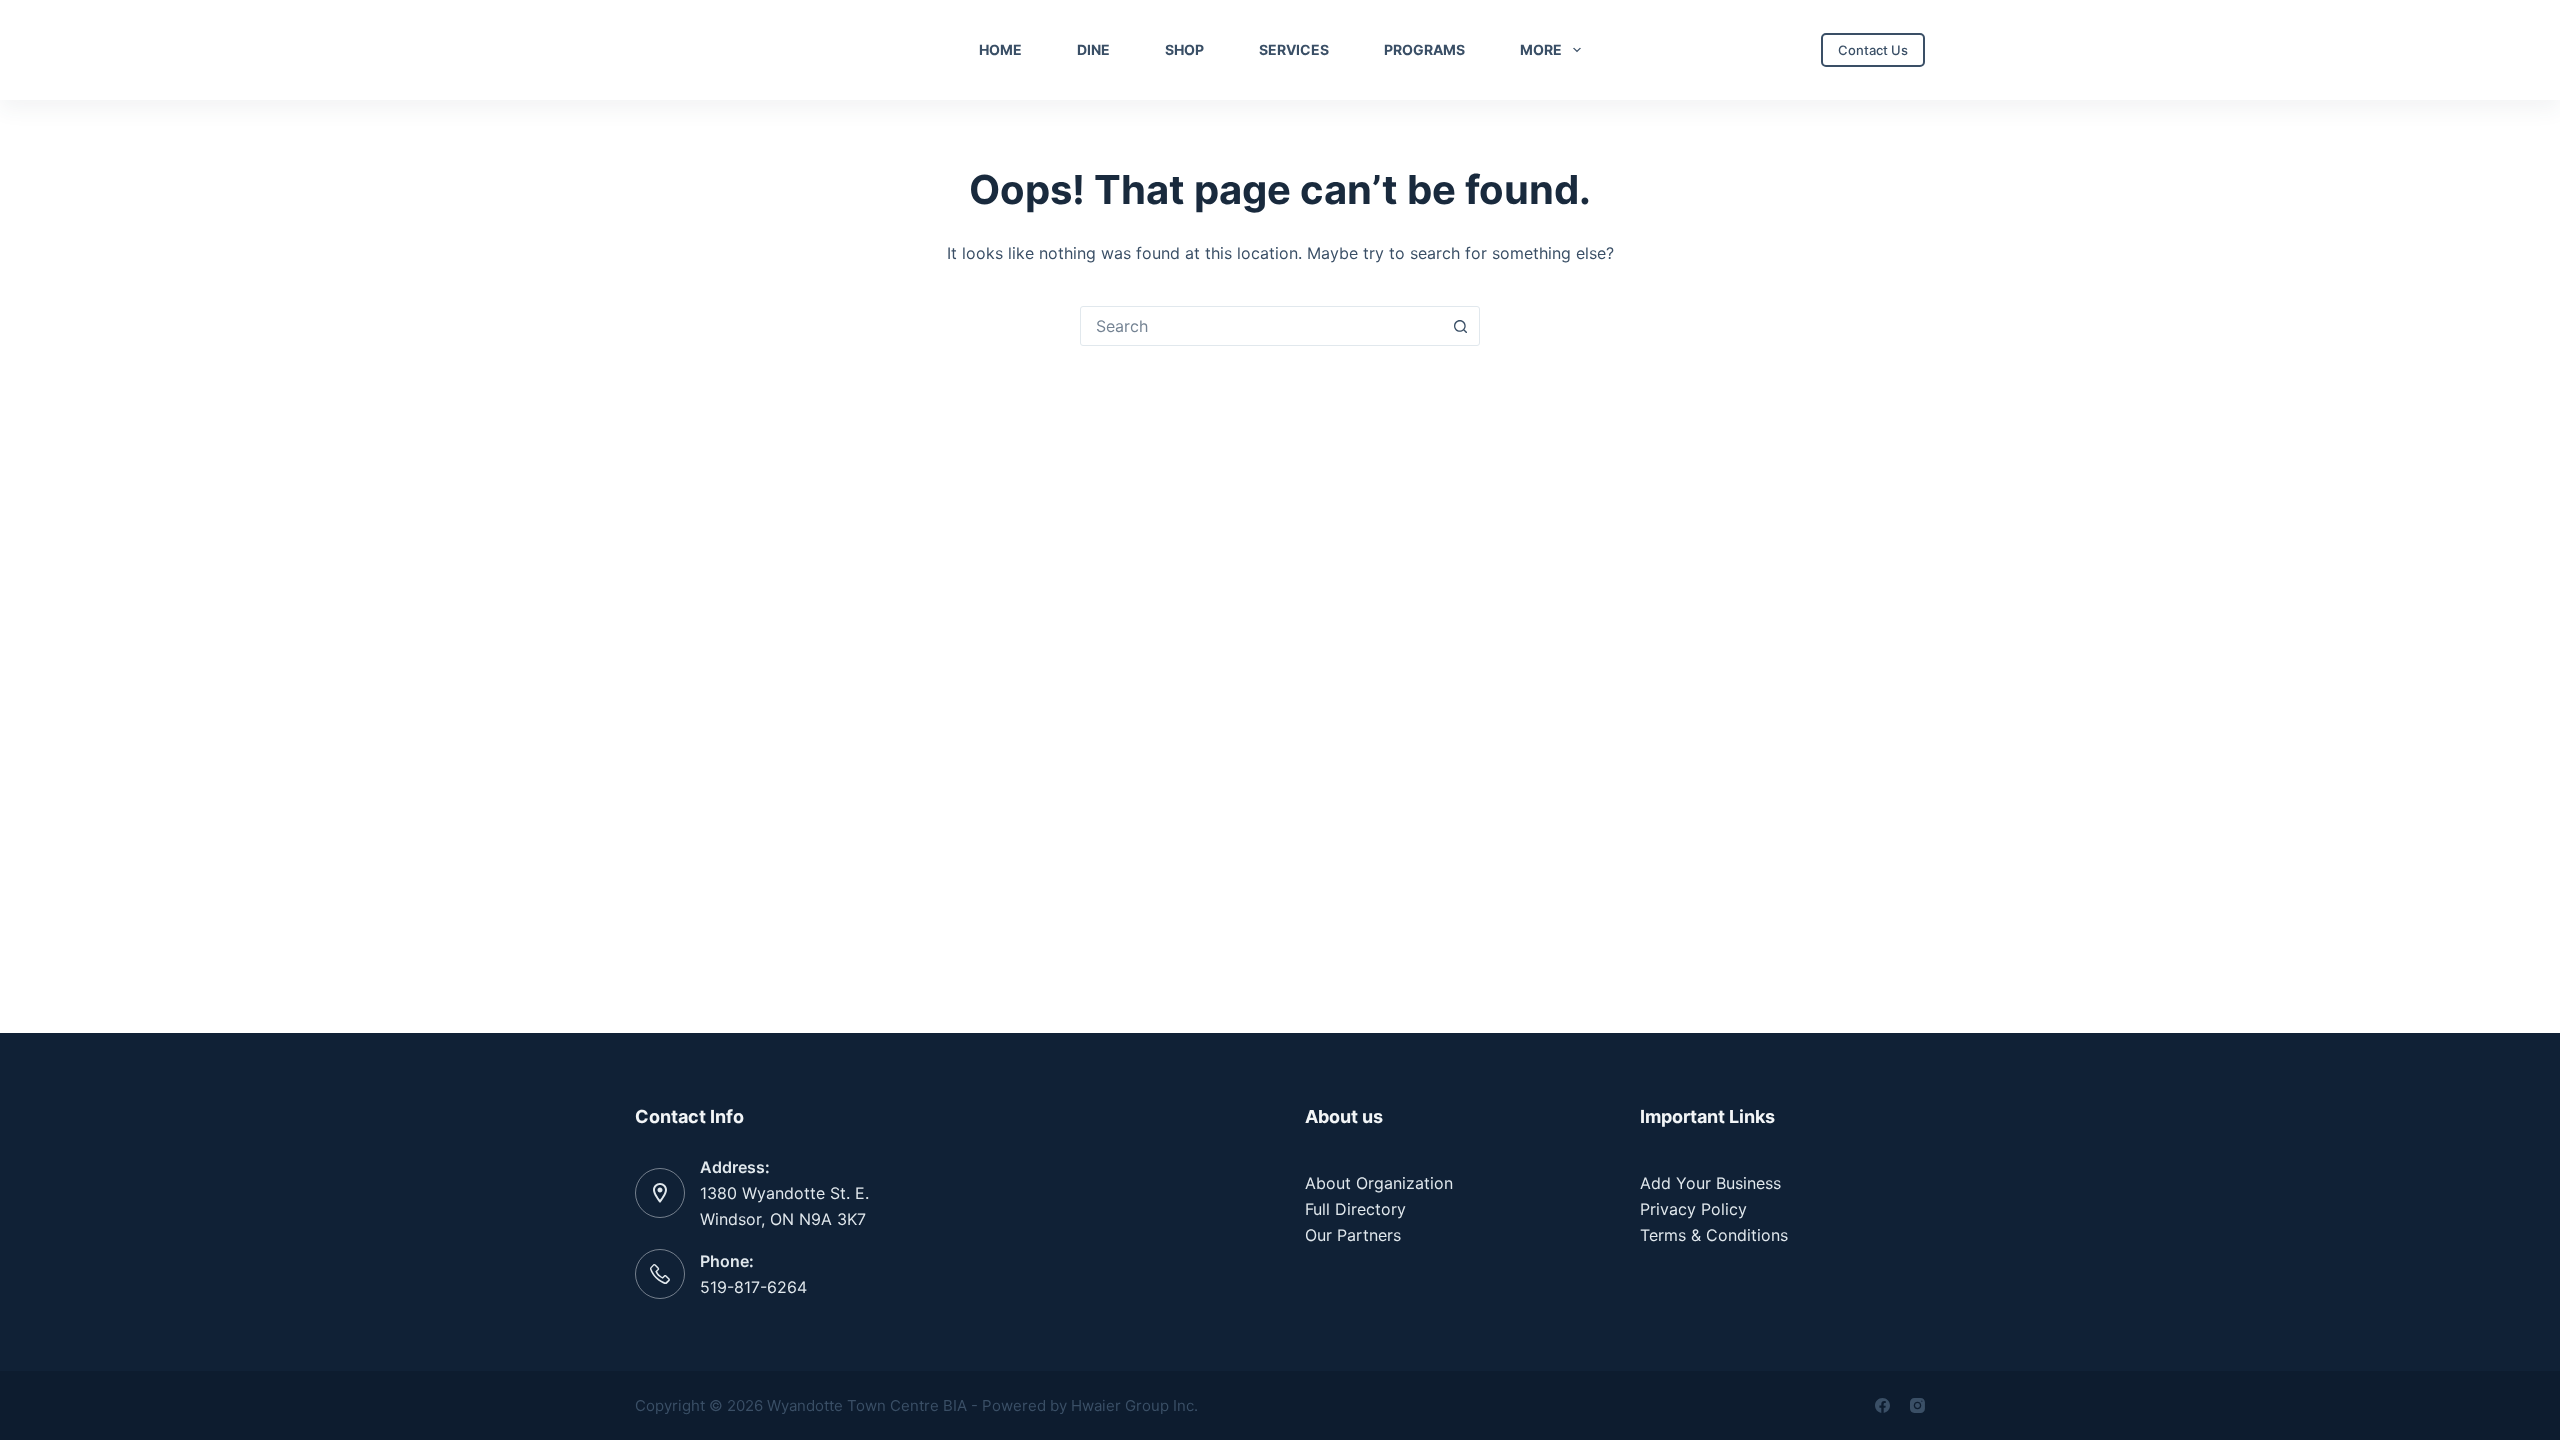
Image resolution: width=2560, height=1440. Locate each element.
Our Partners (1353, 1235)
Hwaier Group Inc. (1134, 1405)
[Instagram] (1917, 1405)
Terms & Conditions (1714, 1235)
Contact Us (1873, 50)
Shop (1184, 49)
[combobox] (1261, 326)
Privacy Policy (1693, 1209)
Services (1294, 49)
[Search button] (1460, 326)
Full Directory (1355, 1209)
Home (1000, 49)
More (1541, 49)
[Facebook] (1882, 1405)
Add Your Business (1710, 1183)
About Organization (1379, 1183)
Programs (1424, 49)
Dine (1093, 49)
